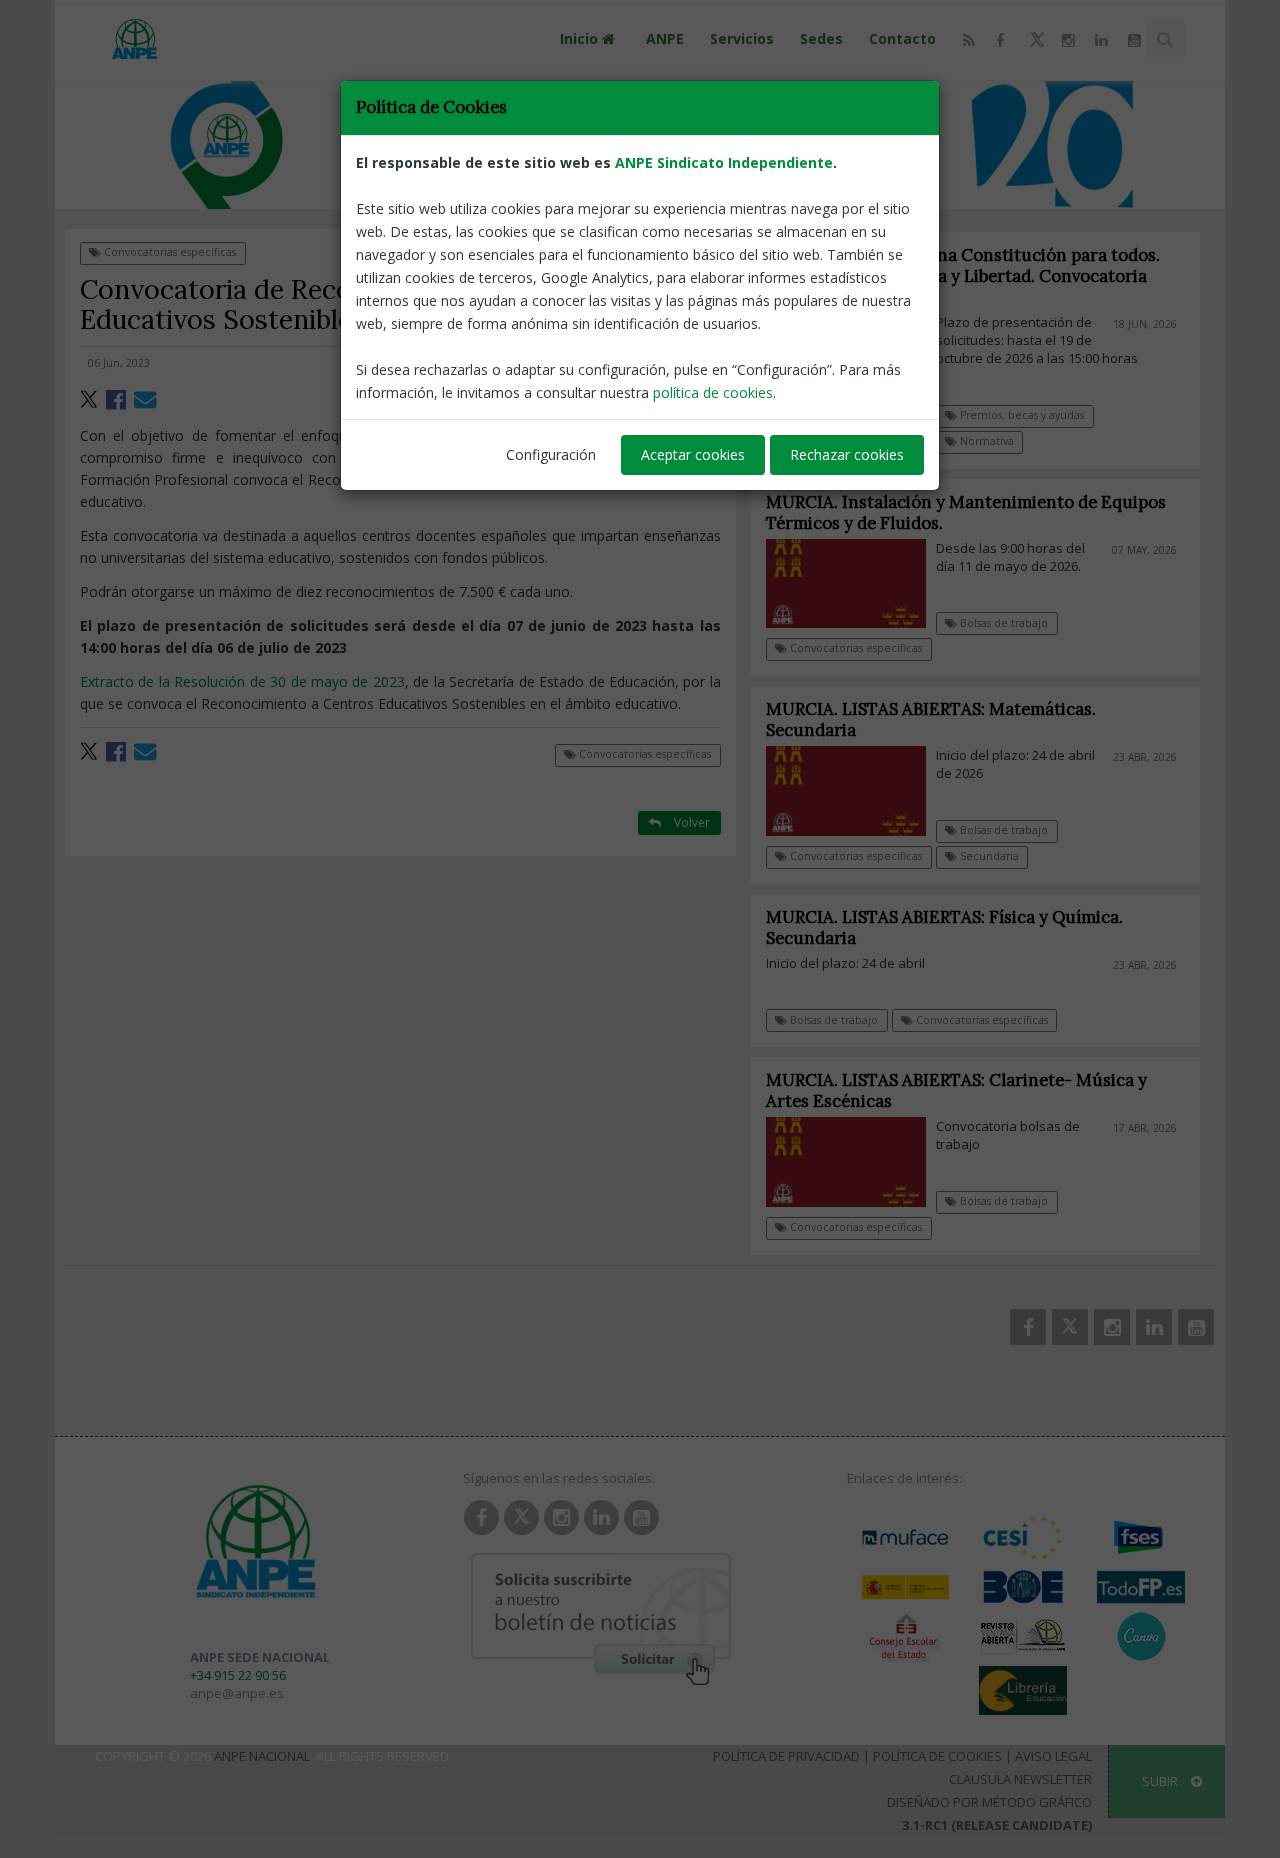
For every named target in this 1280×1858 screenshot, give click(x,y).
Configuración (551, 454)
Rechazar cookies (847, 454)
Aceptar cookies (693, 454)
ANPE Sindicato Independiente (724, 162)
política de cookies (713, 392)
